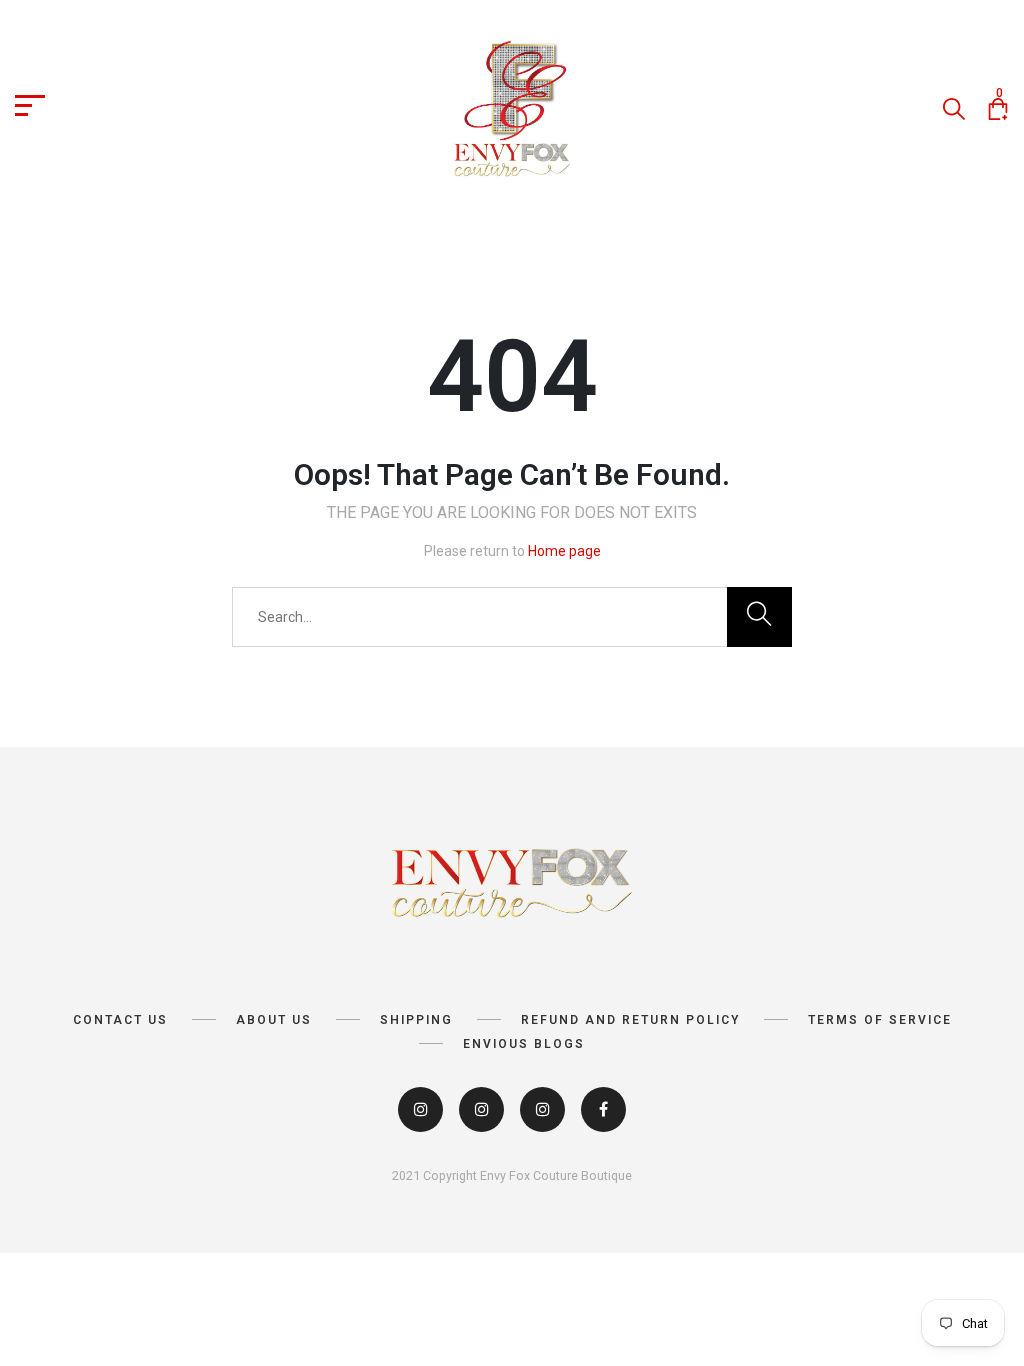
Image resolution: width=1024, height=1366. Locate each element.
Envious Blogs (524, 1044)
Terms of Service (880, 1020)
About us (274, 1020)
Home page (564, 551)
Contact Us (120, 1020)
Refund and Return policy (630, 1020)
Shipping (416, 1020)
